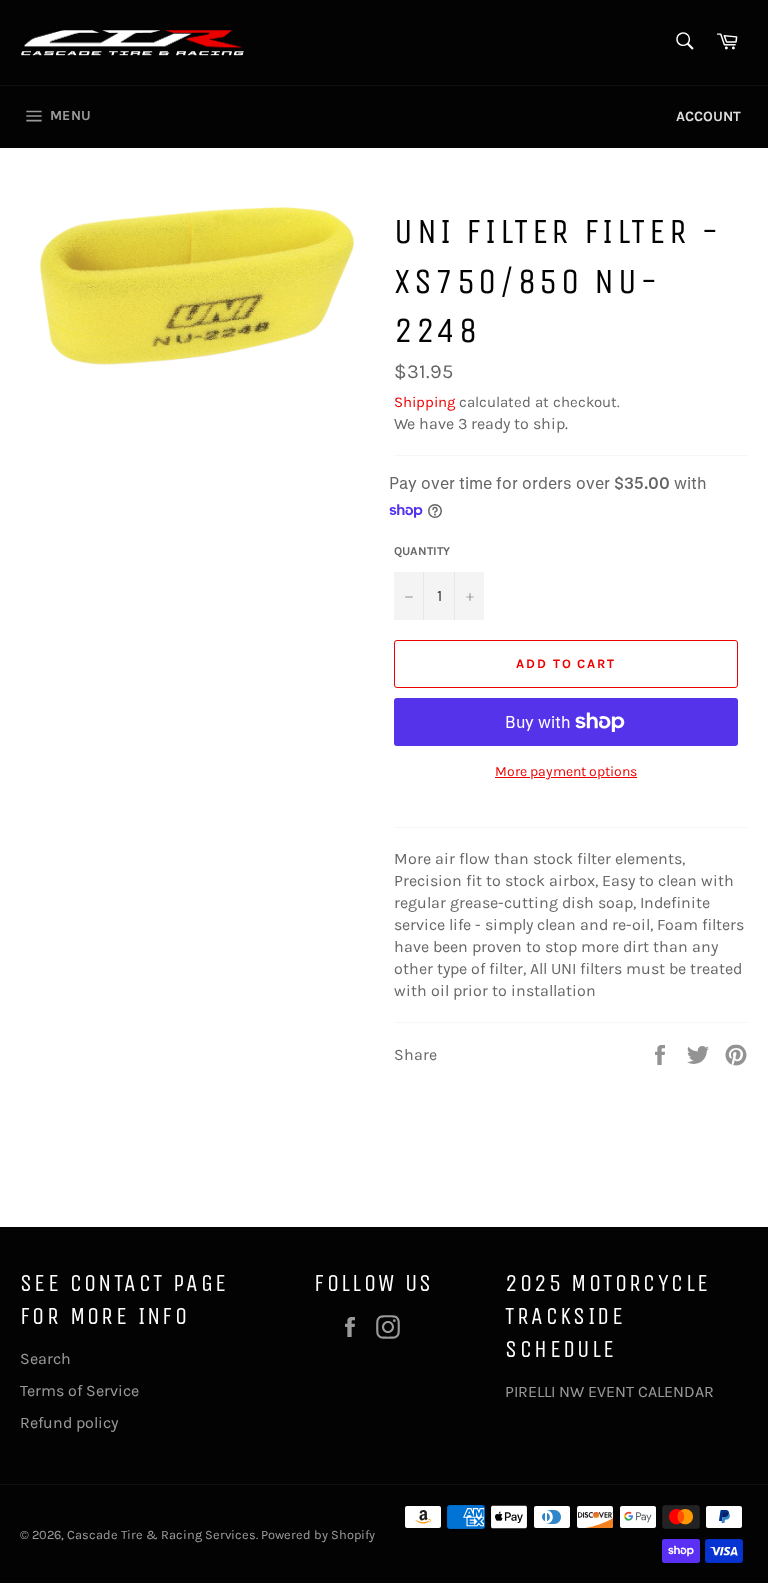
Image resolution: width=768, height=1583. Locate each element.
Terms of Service (79, 1390)
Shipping (424, 402)
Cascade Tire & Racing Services (161, 1534)
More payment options (566, 771)
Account (708, 116)
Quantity (422, 551)
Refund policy (69, 1422)
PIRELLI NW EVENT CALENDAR (609, 1391)
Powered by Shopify (318, 1534)
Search (45, 1358)
